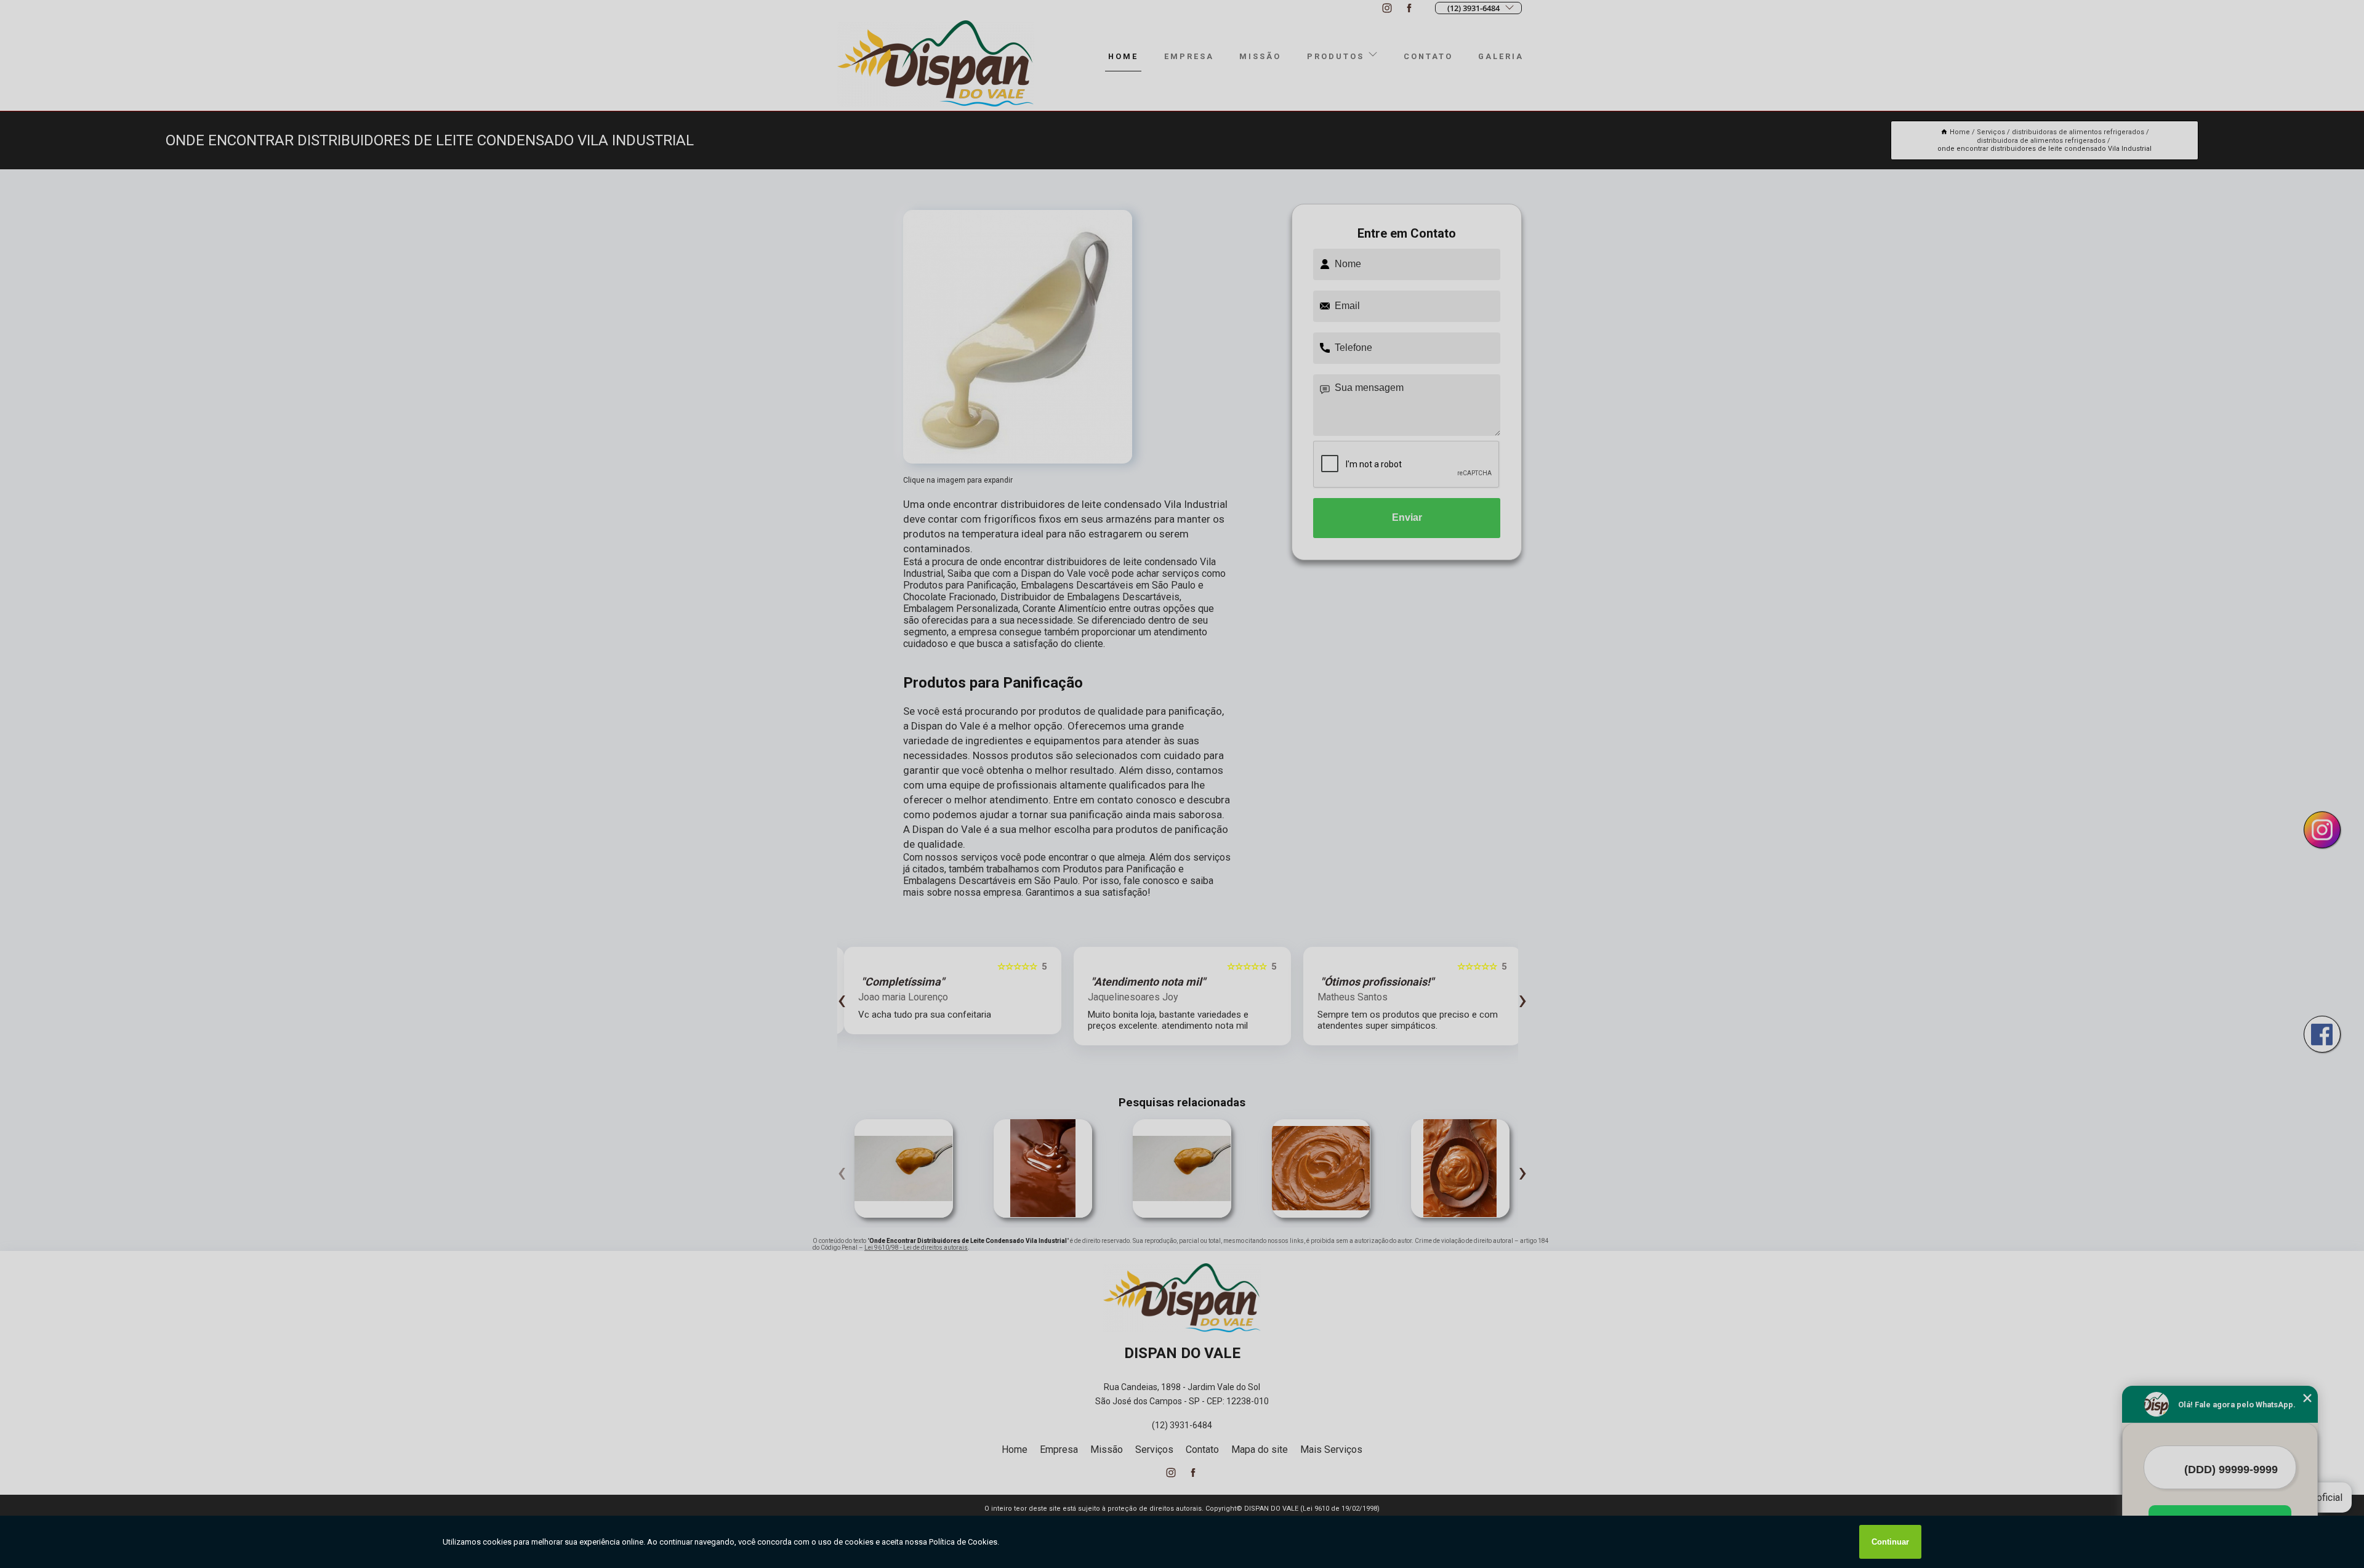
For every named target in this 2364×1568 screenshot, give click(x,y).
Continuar (1890, 1542)
